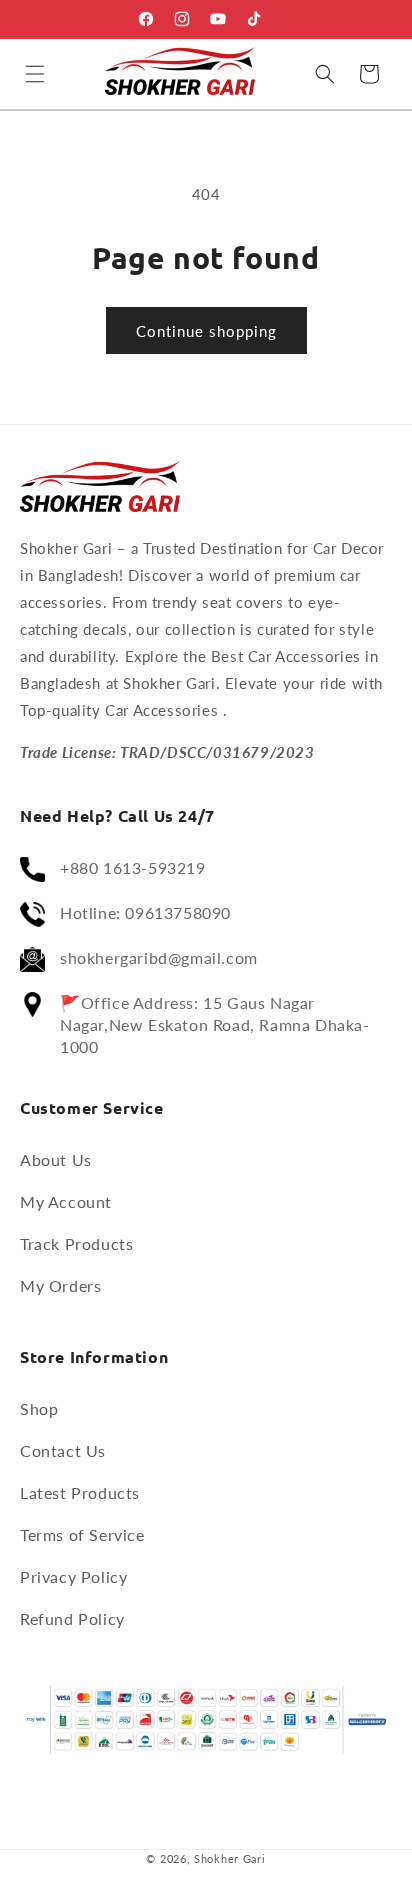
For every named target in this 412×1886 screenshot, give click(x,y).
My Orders (60, 1285)
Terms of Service (82, 1534)
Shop (39, 1408)
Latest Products (80, 1492)
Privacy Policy (73, 1576)
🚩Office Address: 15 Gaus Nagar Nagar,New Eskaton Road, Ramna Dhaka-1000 (215, 1024)
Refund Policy (72, 1618)
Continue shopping (206, 331)
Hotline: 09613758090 (145, 912)
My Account (66, 1201)
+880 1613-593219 (133, 867)
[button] (35, 74)
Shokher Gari (229, 1858)
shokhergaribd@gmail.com (159, 957)
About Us (56, 1159)
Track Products (76, 1243)
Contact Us (63, 1450)
